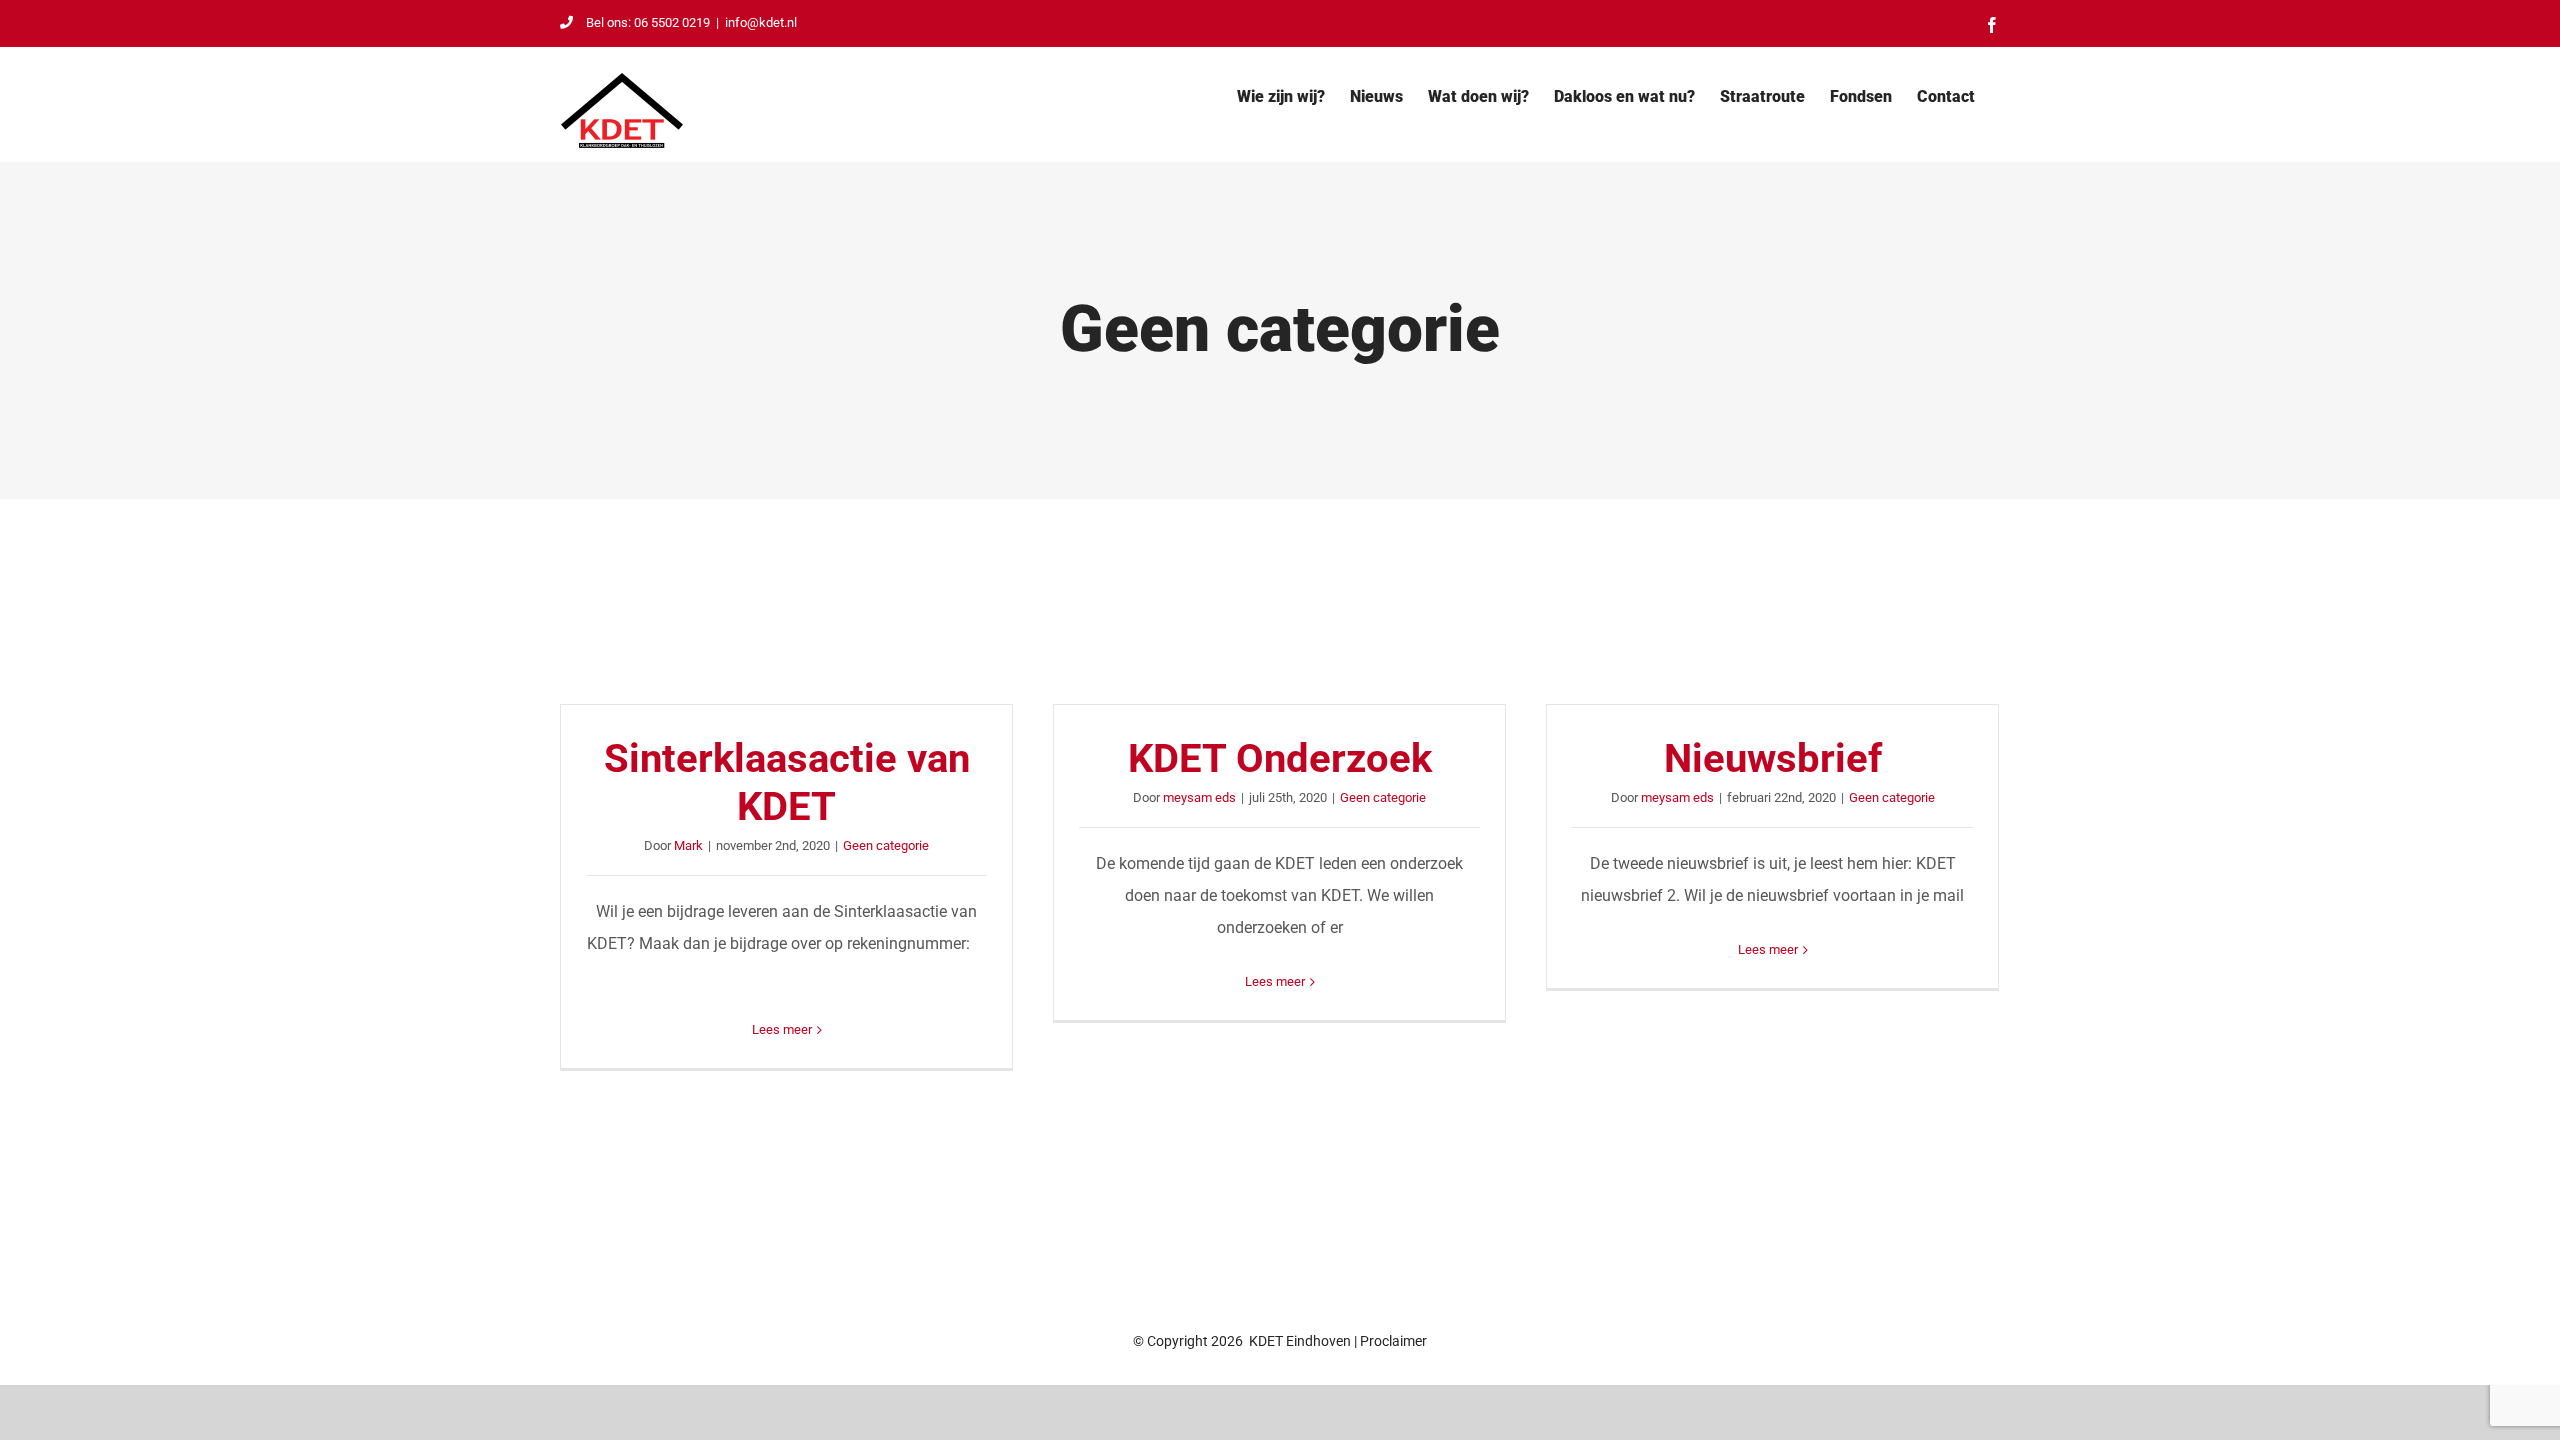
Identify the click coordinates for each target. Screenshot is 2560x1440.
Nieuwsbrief (1773, 758)
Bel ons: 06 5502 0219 (648, 22)
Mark (688, 845)
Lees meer (782, 1029)
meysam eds (1199, 797)
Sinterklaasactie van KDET (787, 782)
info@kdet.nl (761, 22)
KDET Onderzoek (1280, 758)
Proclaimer (1393, 1341)
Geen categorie (886, 845)
